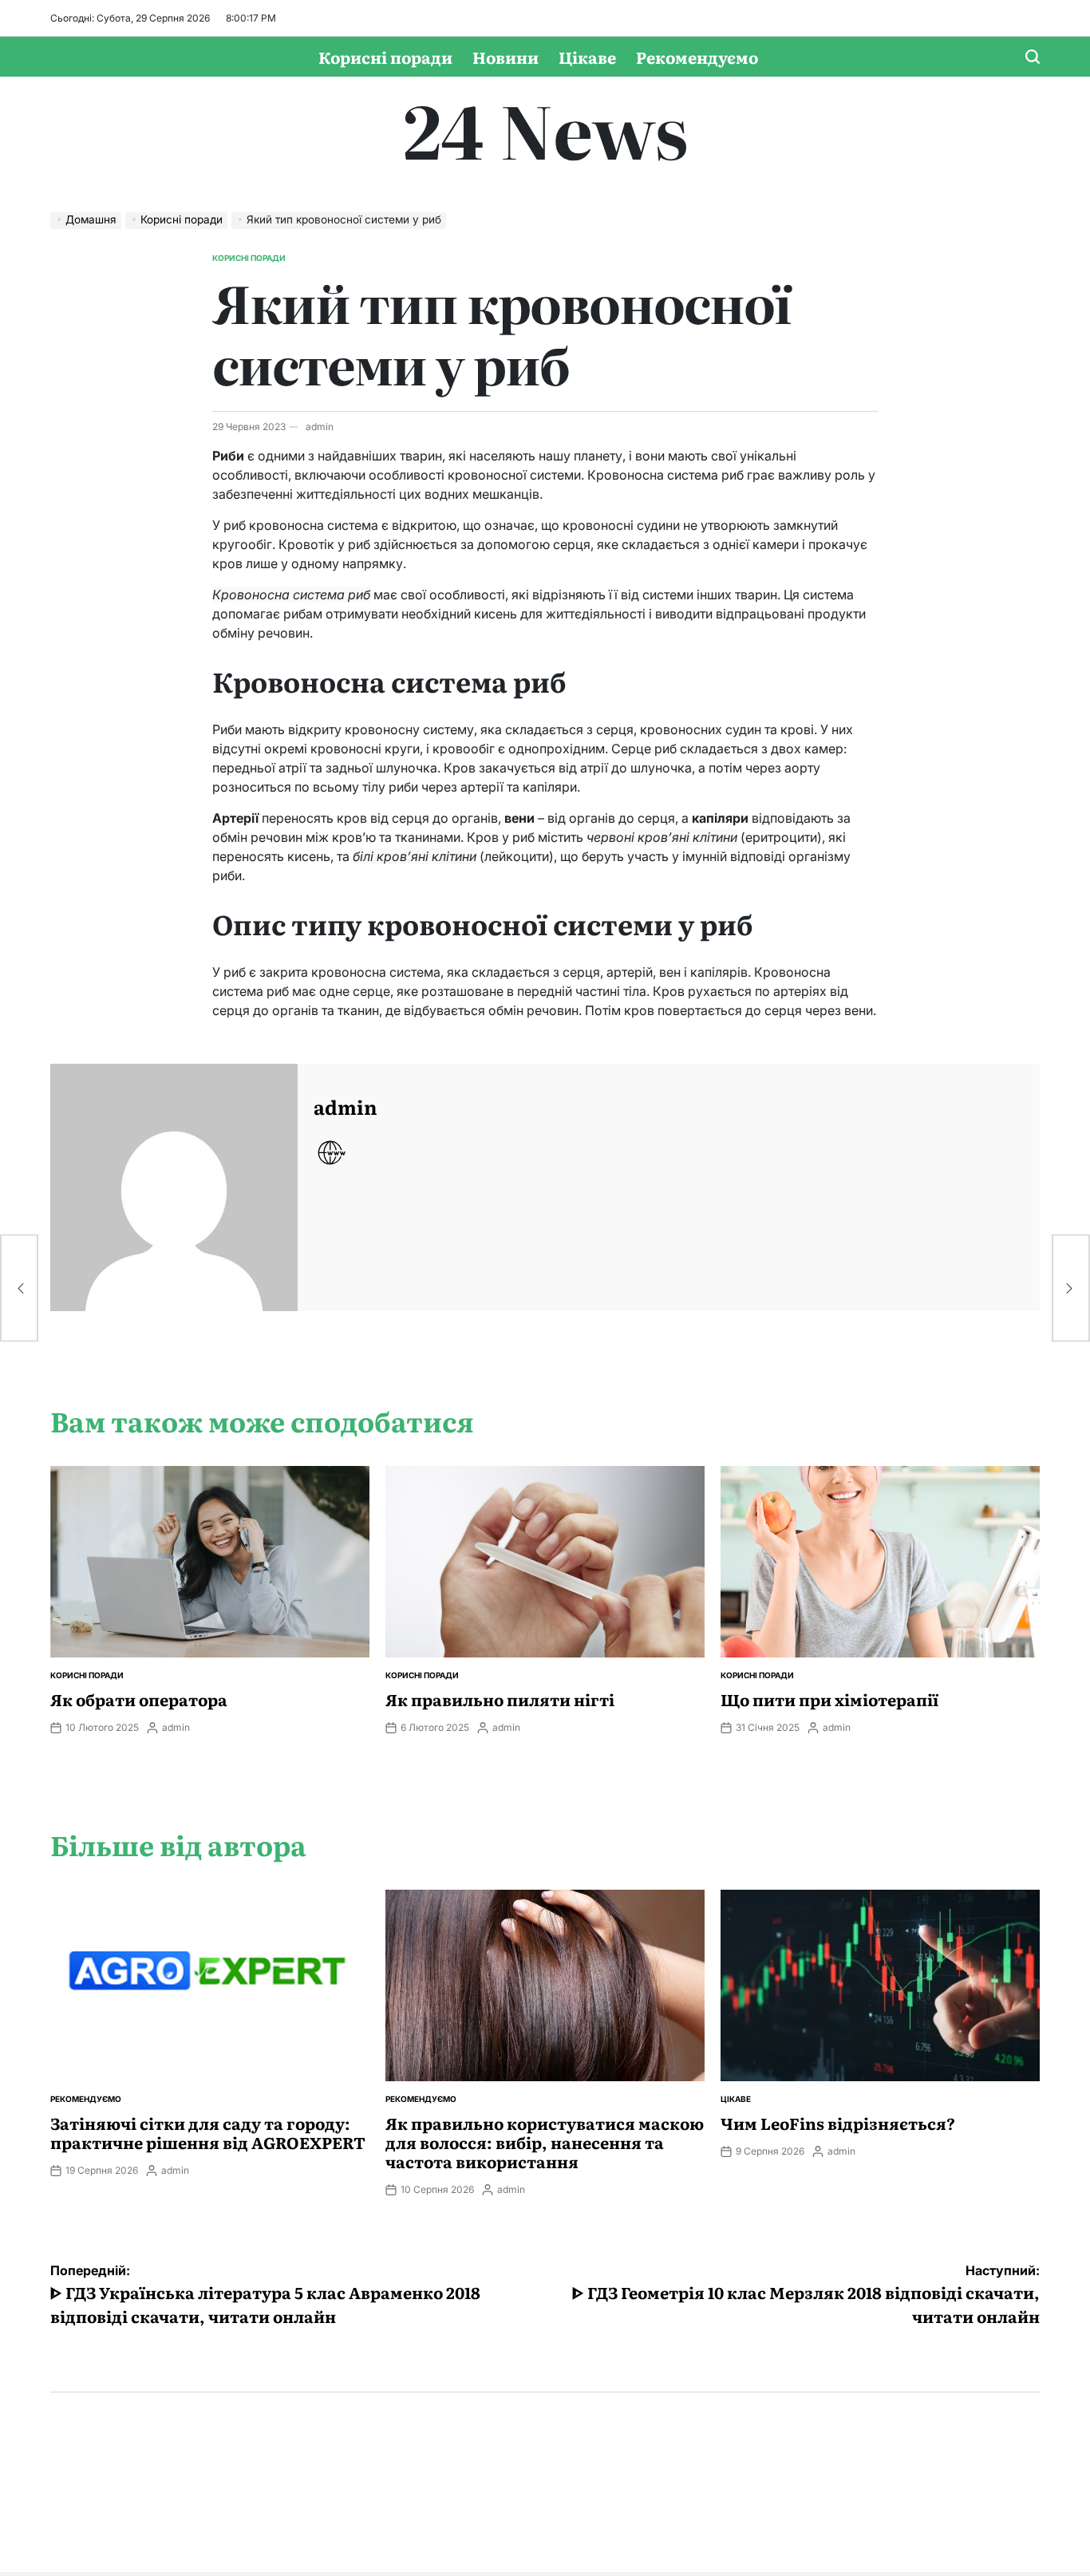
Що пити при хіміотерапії (829, 1699)
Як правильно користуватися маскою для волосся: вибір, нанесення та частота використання (545, 2142)
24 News (545, 128)
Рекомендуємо (697, 57)
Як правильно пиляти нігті (500, 1699)
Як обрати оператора (139, 1699)
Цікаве (587, 57)
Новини (506, 57)
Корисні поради (385, 57)
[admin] (174, 1187)
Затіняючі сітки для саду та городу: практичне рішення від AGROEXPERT (208, 2132)
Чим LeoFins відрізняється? (838, 2123)
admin (320, 427)
